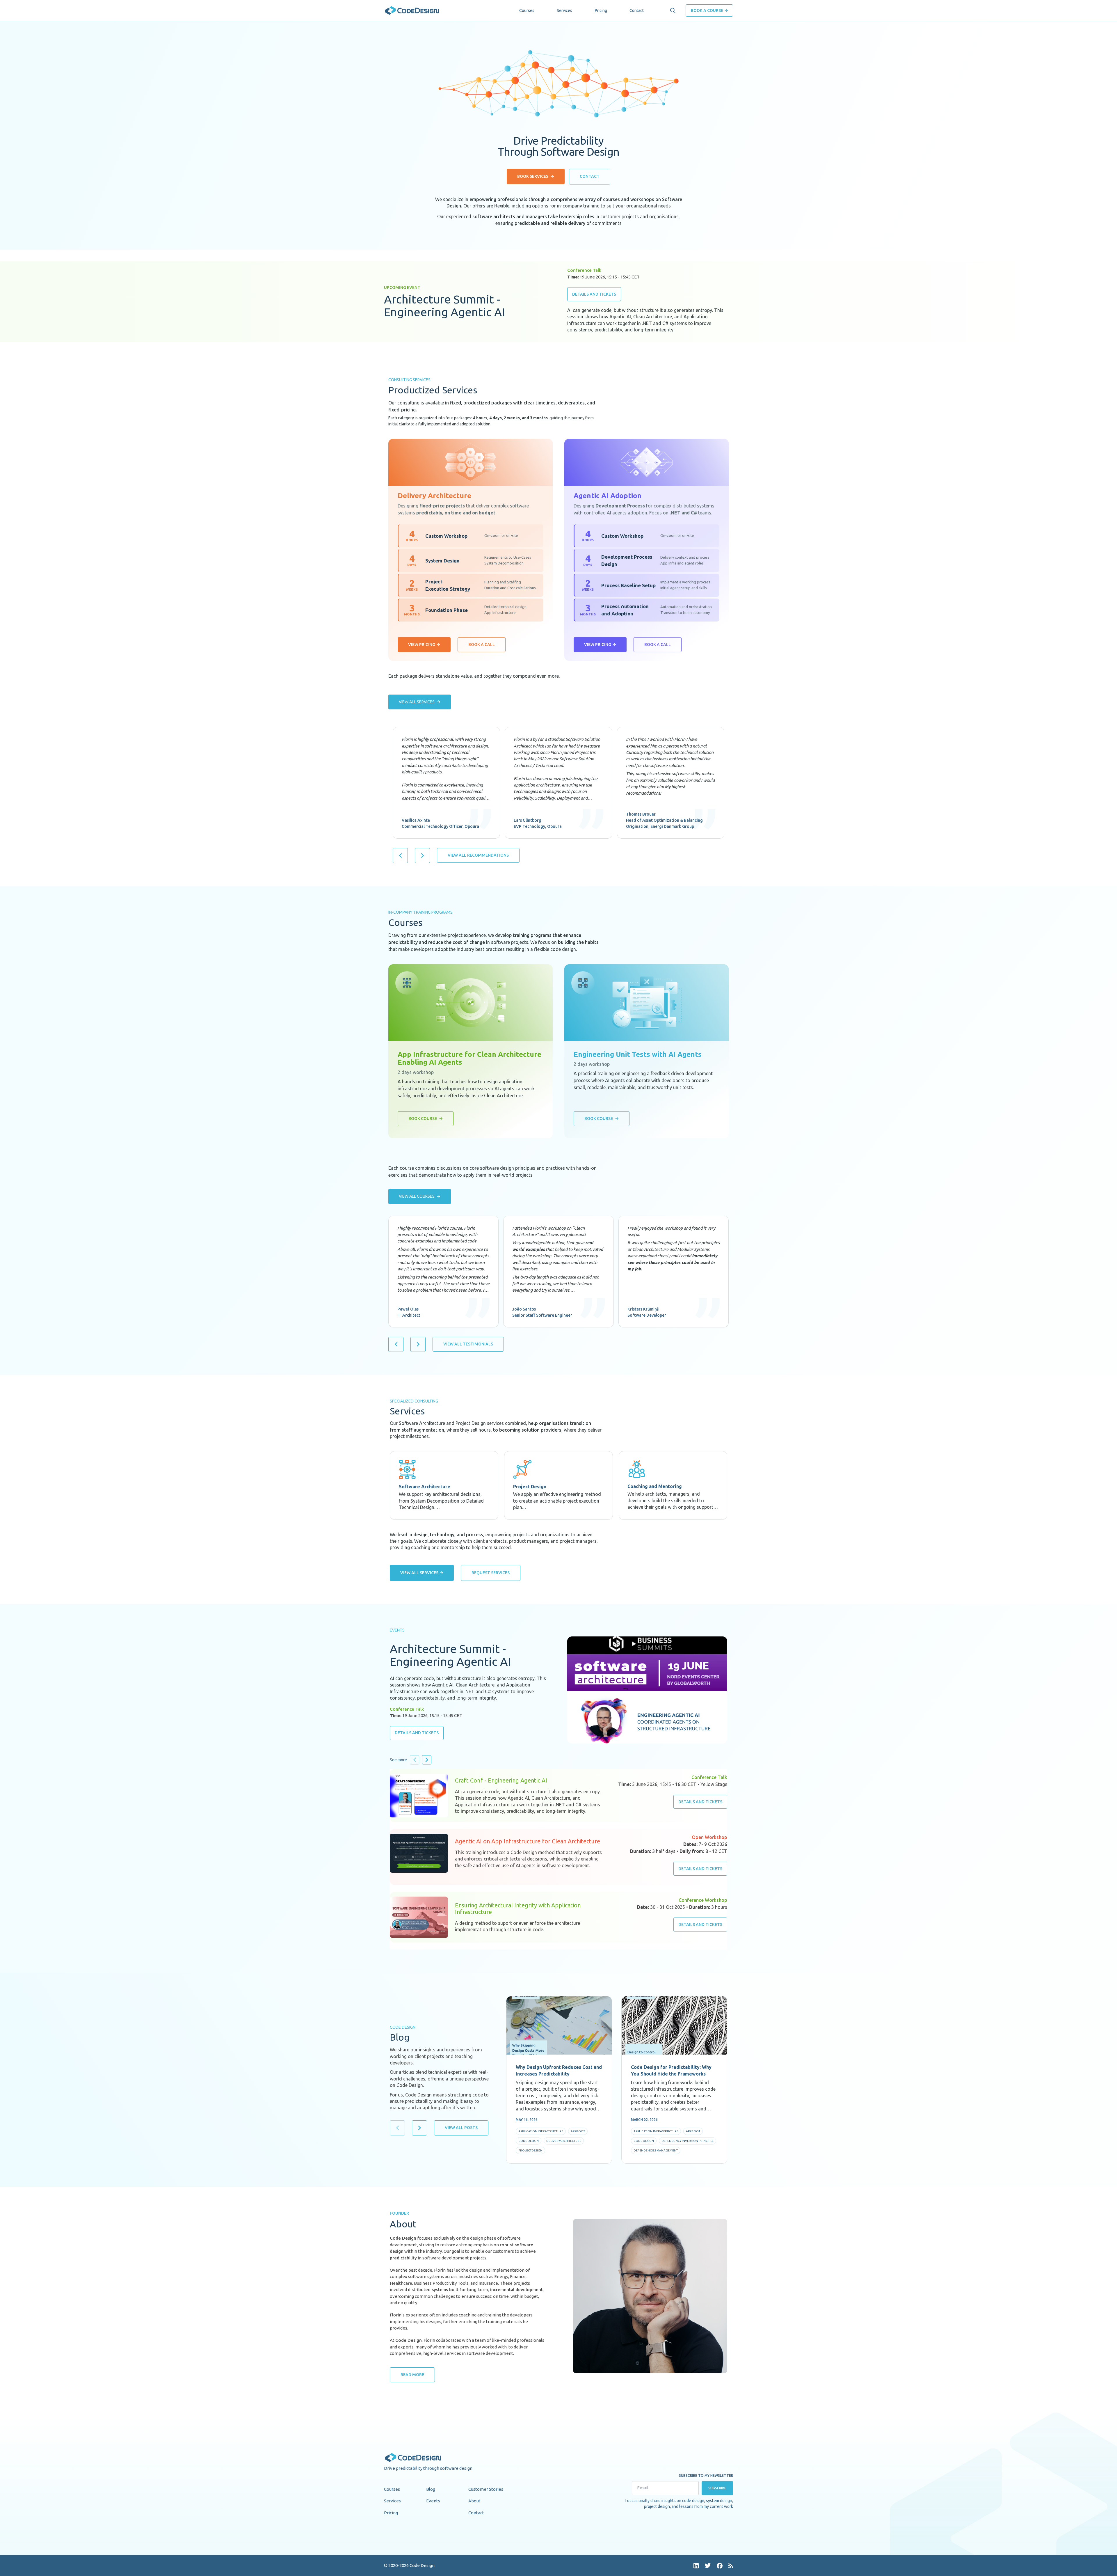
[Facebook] (720, 2566)
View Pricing (422, 645)
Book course (423, 1119)
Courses (527, 10)
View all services (417, 702)
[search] (673, 10)
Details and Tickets (594, 294)
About (474, 2501)
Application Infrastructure (541, 2131)
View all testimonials (468, 1344)
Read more (412, 2375)
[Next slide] (422, 855)
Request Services (491, 1573)
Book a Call (482, 645)
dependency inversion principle (688, 2141)
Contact (637, 10)
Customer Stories (486, 2489)
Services (564, 10)
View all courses (417, 1196)
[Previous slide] (400, 855)
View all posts (461, 2128)
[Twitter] (708, 2566)
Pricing (601, 10)
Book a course (707, 10)
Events (433, 2501)
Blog (431, 2489)
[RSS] (731, 2566)
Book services (533, 176)
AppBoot (578, 2131)
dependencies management (656, 2150)
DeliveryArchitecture (564, 2141)
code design (529, 2141)
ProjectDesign (530, 2150)
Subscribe (717, 2488)
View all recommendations (478, 855)
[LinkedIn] (696, 2566)
